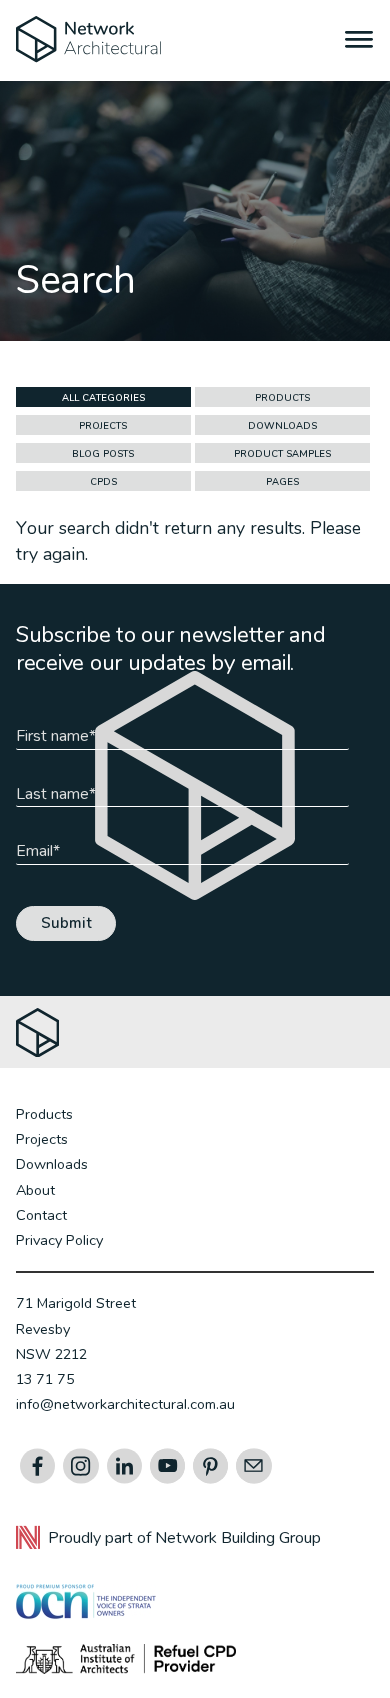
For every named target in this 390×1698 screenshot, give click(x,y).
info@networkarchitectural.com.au (125, 1404)
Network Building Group (238, 1538)
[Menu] (359, 42)
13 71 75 (45, 1379)
